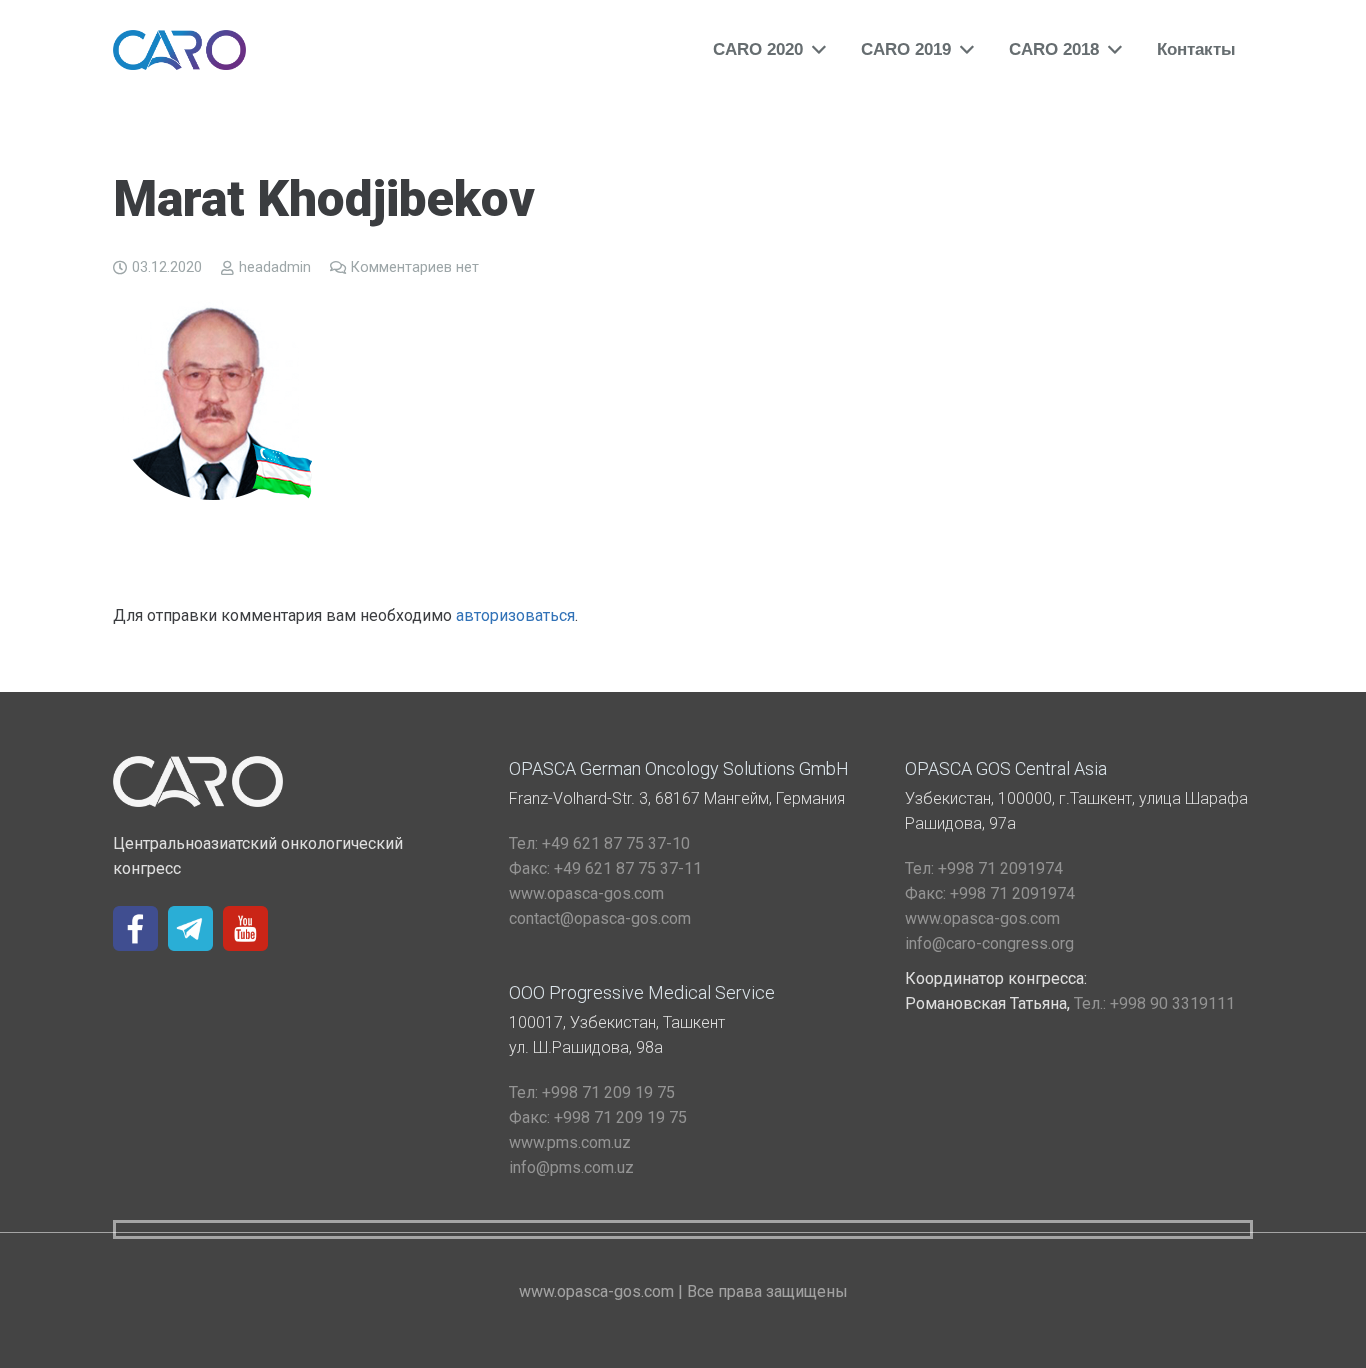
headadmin (275, 267)
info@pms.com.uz (571, 1167)
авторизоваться (515, 615)
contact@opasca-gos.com (600, 918)
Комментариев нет (415, 267)
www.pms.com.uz (570, 1142)
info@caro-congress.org (989, 943)
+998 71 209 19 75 (592, 1092)
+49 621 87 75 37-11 (605, 868)
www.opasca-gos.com (586, 893)
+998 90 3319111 (1154, 1003)
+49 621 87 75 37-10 (599, 843)
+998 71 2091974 (984, 868)
